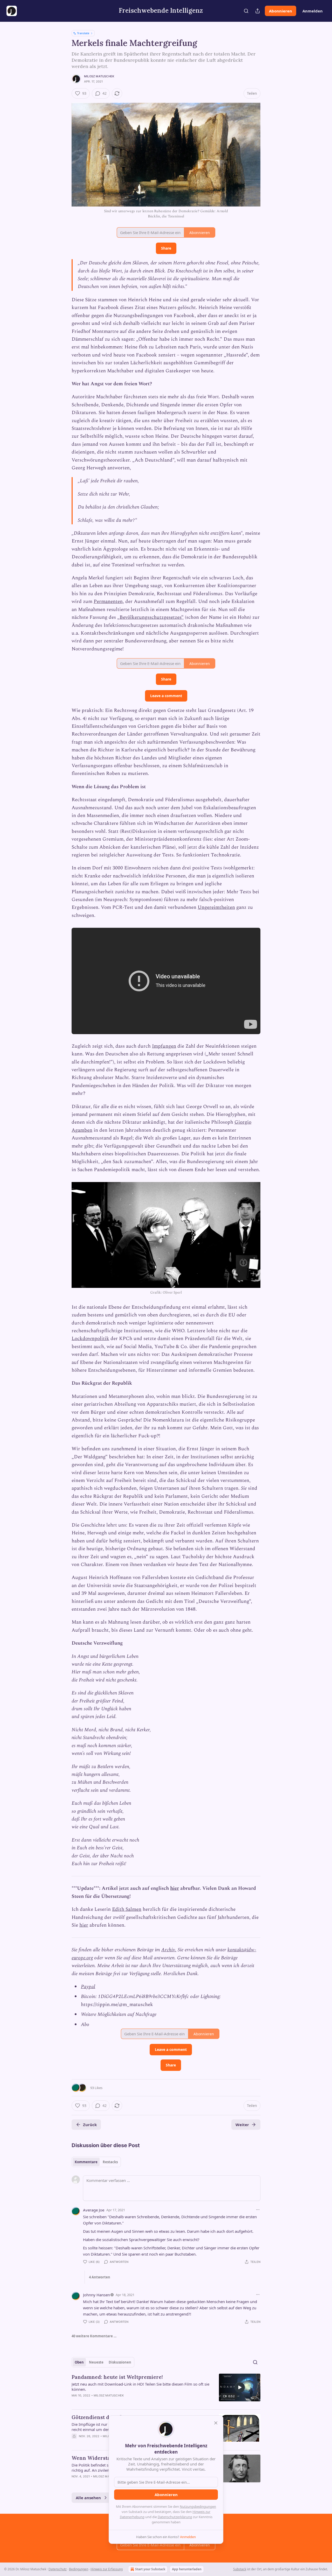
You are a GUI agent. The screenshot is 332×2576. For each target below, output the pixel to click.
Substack (240, 2569)
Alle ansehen (88, 2498)
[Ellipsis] (258, 2210)
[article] (166, 2389)
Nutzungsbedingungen (198, 2506)
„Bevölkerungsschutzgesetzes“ (150, 617)
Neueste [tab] (96, 2362)
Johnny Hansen (96, 2295)
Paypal (88, 1987)
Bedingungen (79, 2569)
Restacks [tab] (110, 2162)
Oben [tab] (79, 2362)
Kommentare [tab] (86, 2162)
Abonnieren (281, 11)
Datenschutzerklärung (175, 2517)
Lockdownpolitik (90, 1339)
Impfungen (164, 1046)
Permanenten (108, 602)
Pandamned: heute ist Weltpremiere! (117, 2377)
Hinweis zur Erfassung (107, 2569)
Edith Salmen (127, 1909)
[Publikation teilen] (258, 11)
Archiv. (169, 1950)
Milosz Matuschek (99, 76)
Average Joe (94, 2210)
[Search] (246, 11)
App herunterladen (187, 2569)
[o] (240, 2387)
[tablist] (96, 2162)
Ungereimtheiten (216, 907)
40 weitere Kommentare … (94, 2336)
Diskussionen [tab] (120, 2362)
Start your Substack (150, 2569)
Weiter (242, 2125)
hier (175, 1888)
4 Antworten (100, 2277)
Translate (83, 33)
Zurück (90, 2125)
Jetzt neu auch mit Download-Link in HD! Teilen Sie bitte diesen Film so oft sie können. (140, 2387)
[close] (216, 2423)
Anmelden (313, 11)
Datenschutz (58, 2569)
